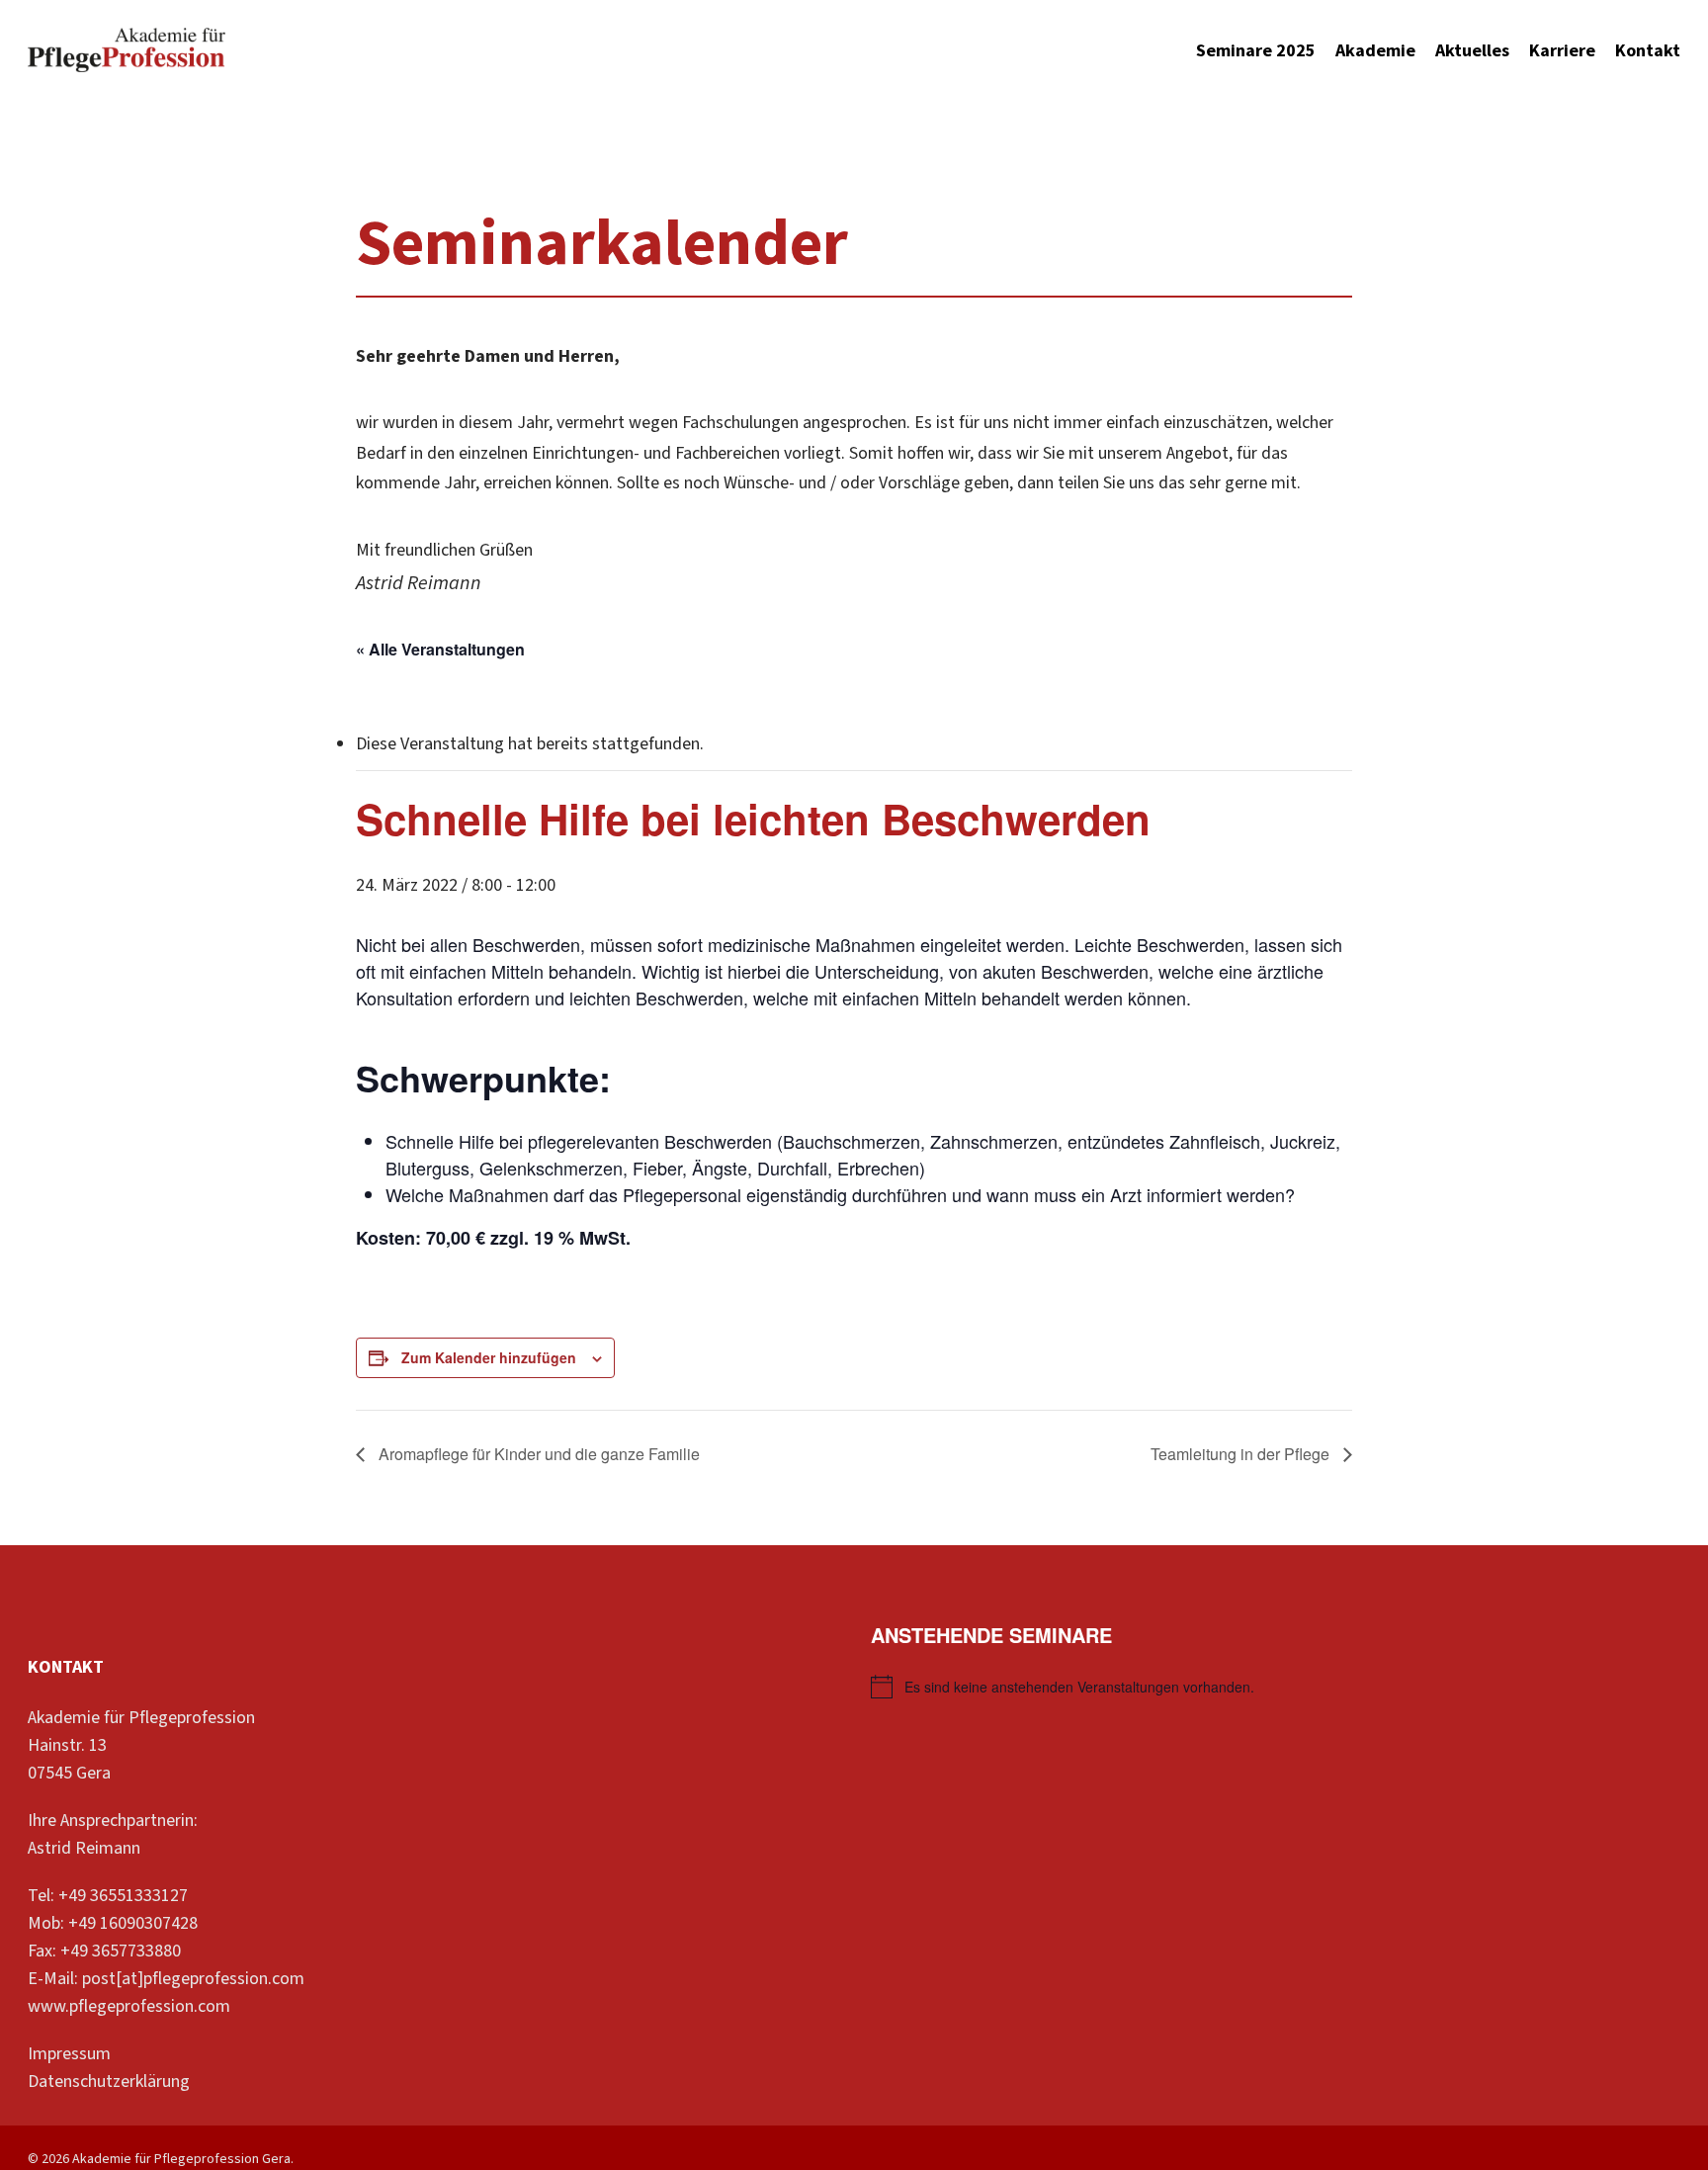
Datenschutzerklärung (109, 2082)
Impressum (69, 2054)
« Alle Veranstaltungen (440, 649)
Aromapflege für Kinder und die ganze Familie (537, 1454)
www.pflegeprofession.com (129, 2006)
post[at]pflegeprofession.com (193, 1979)
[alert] (1276, 1687)
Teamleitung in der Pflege (1242, 1454)
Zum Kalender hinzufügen (489, 1357)
